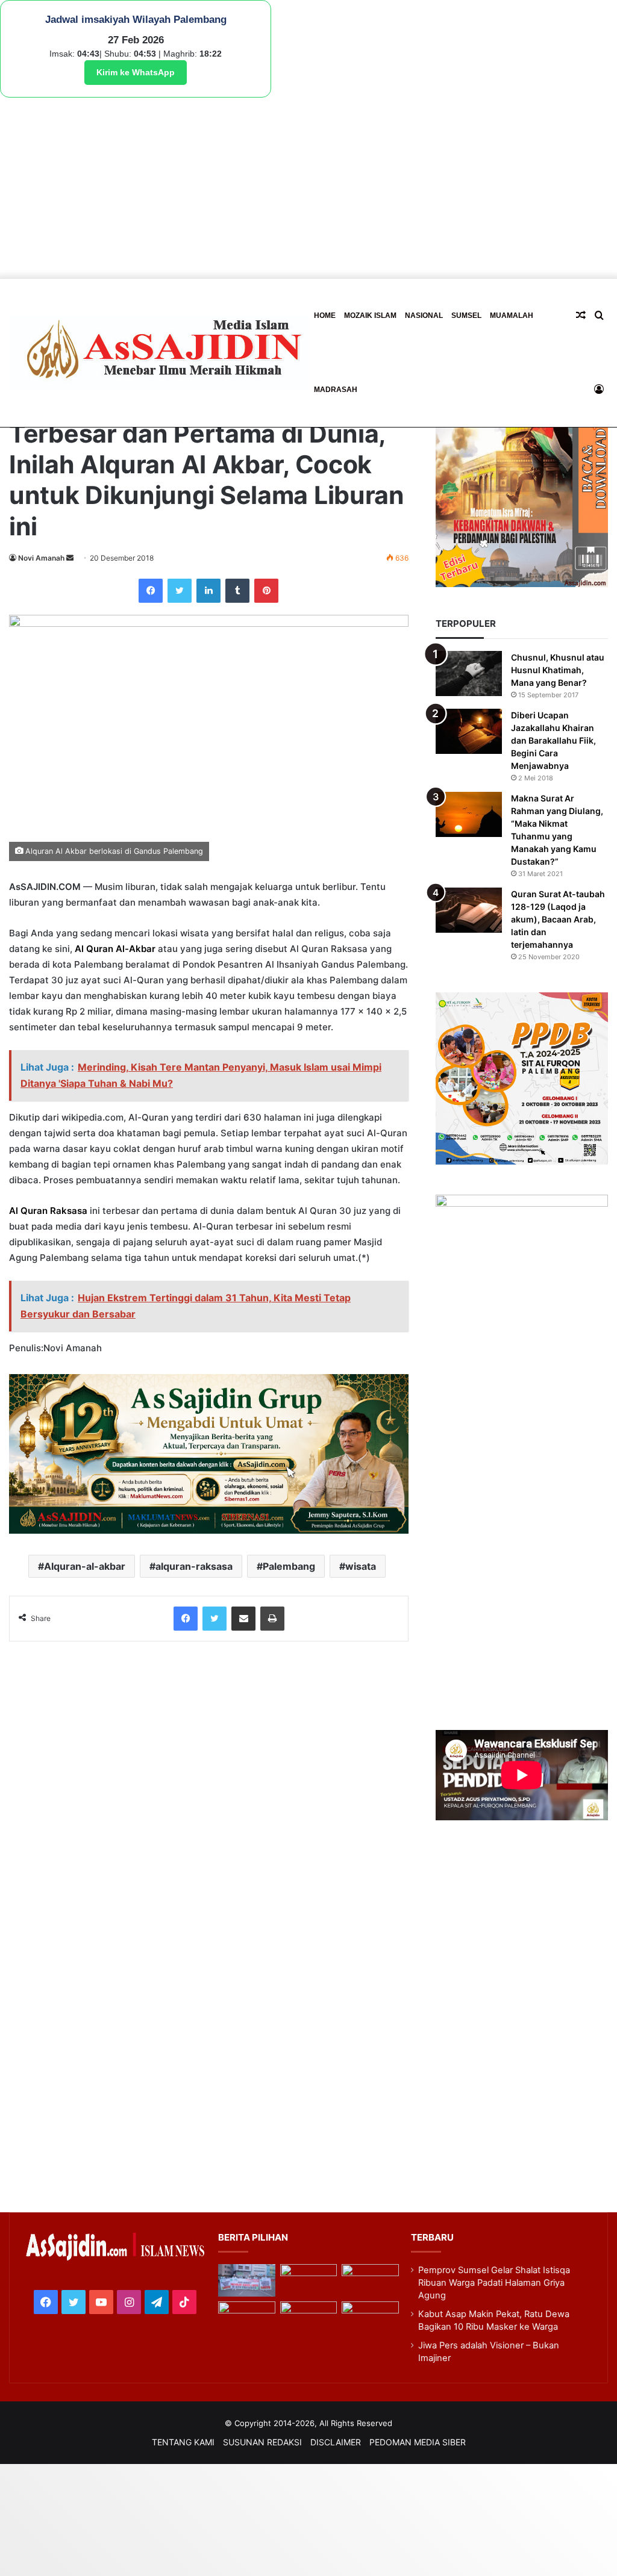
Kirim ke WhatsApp (136, 72)
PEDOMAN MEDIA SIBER (418, 2442)
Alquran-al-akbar (85, 1566)
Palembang (289, 1566)
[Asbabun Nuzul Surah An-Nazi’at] (309, 2318)
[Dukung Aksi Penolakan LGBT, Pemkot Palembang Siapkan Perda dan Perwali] (247, 2280)
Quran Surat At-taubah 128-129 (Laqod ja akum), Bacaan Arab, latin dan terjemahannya (558, 919)
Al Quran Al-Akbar (115, 949)
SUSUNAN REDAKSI (262, 2442)
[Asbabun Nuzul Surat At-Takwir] (370, 2318)
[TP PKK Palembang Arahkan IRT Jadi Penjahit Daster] (370, 2280)
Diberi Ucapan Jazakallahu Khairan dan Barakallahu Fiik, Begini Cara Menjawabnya (553, 740)
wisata (361, 1566)
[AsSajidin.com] (159, 353)
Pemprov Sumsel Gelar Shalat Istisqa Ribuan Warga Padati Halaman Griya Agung (494, 2283)
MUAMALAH (512, 316)
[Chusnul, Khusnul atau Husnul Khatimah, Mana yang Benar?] (469, 674)
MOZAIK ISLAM (370, 316)
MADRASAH (336, 390)
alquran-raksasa (194, 1566)
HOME (325, 316)
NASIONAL (424, 316)
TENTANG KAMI (183, 2442)
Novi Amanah (41, 558)
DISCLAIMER (336, 2442)
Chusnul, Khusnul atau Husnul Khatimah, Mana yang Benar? (558, 670)
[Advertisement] (308, 188)
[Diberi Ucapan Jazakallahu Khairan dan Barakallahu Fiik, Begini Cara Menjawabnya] (469, 731)
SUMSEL (466, 316)
